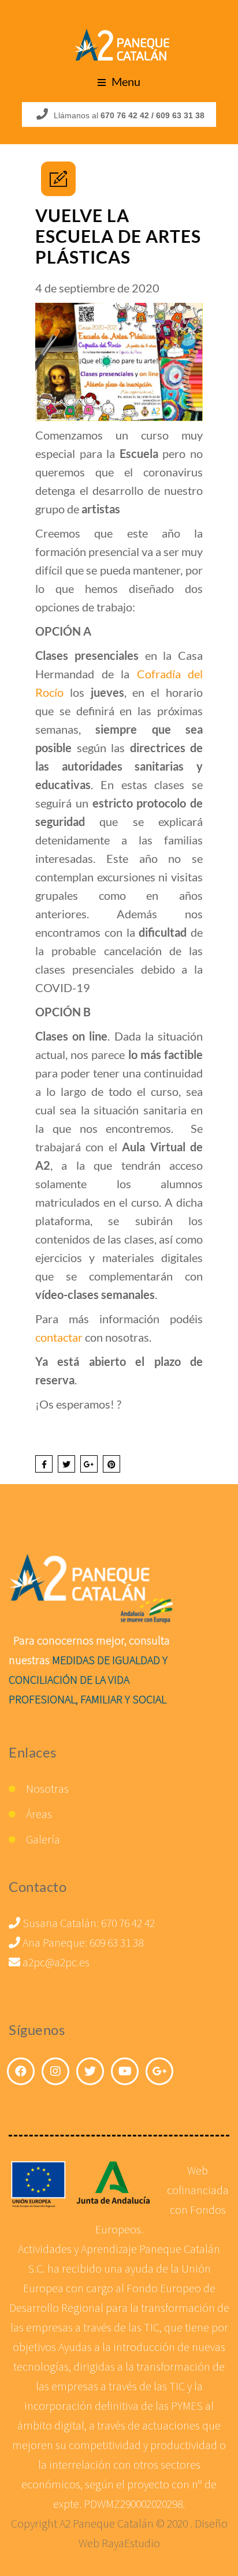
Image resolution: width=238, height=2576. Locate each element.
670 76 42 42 (128, 1923)
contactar (59, 1337)
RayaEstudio (131, 2543)
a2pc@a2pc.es (55, 1962)
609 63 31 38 (116, 1942)
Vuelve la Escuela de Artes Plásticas (118, 236)
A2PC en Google (159, 2071)
